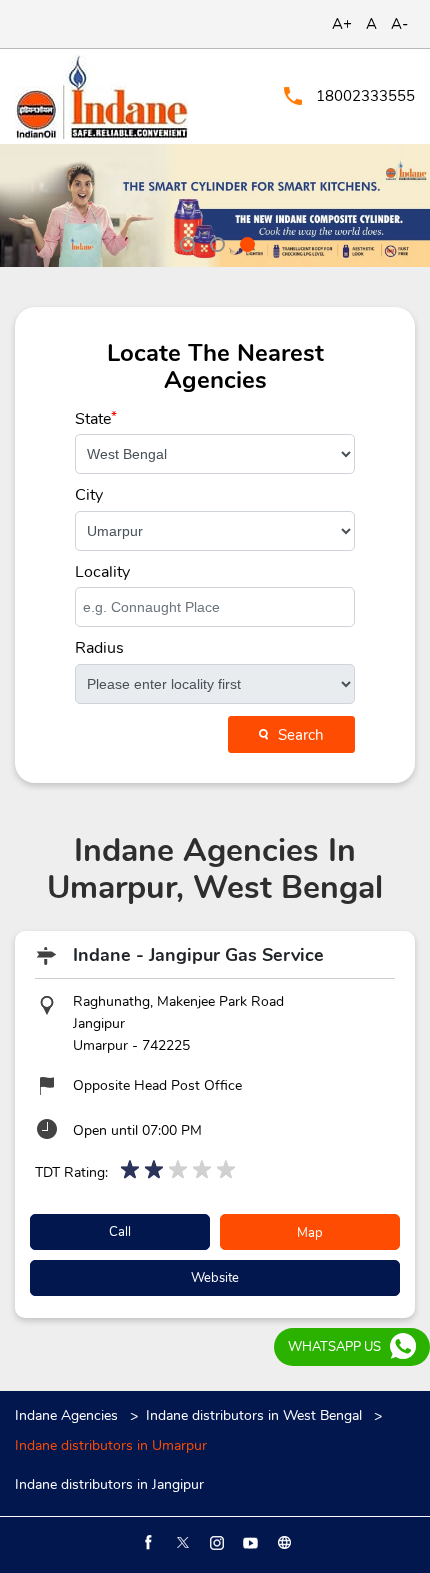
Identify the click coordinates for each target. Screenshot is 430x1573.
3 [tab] (245, 242)
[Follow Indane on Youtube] (249, 1543)
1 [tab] (185, 242)
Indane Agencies (68, 1415)
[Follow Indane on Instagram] (215, 1543)
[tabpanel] (215, 205)
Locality (102, 572)
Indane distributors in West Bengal (254, 1415)
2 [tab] (215, 242)
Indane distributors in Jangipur (109, 1485)
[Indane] (101, 96)
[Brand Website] (283, 1543)
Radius (99, 648)
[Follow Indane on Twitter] (181, 1543)
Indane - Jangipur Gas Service (198, 955)
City (89, 495)
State (96, 419)
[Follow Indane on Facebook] (147, 1543)
